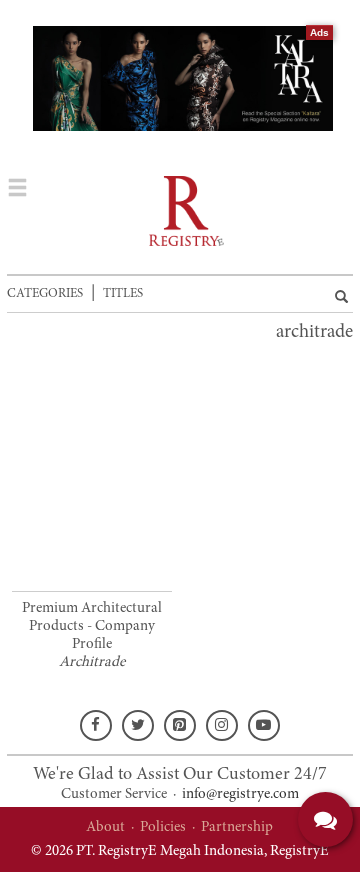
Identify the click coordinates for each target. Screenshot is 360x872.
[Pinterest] (180, 725)
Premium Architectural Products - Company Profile (92, 626)
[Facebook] (96, 725)
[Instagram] (222, 725)
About (105, 827)
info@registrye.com (240, 794)
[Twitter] (138, 725)
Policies (163, 827)
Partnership (237, 827)
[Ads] (187, 78)
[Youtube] (264, 725)
